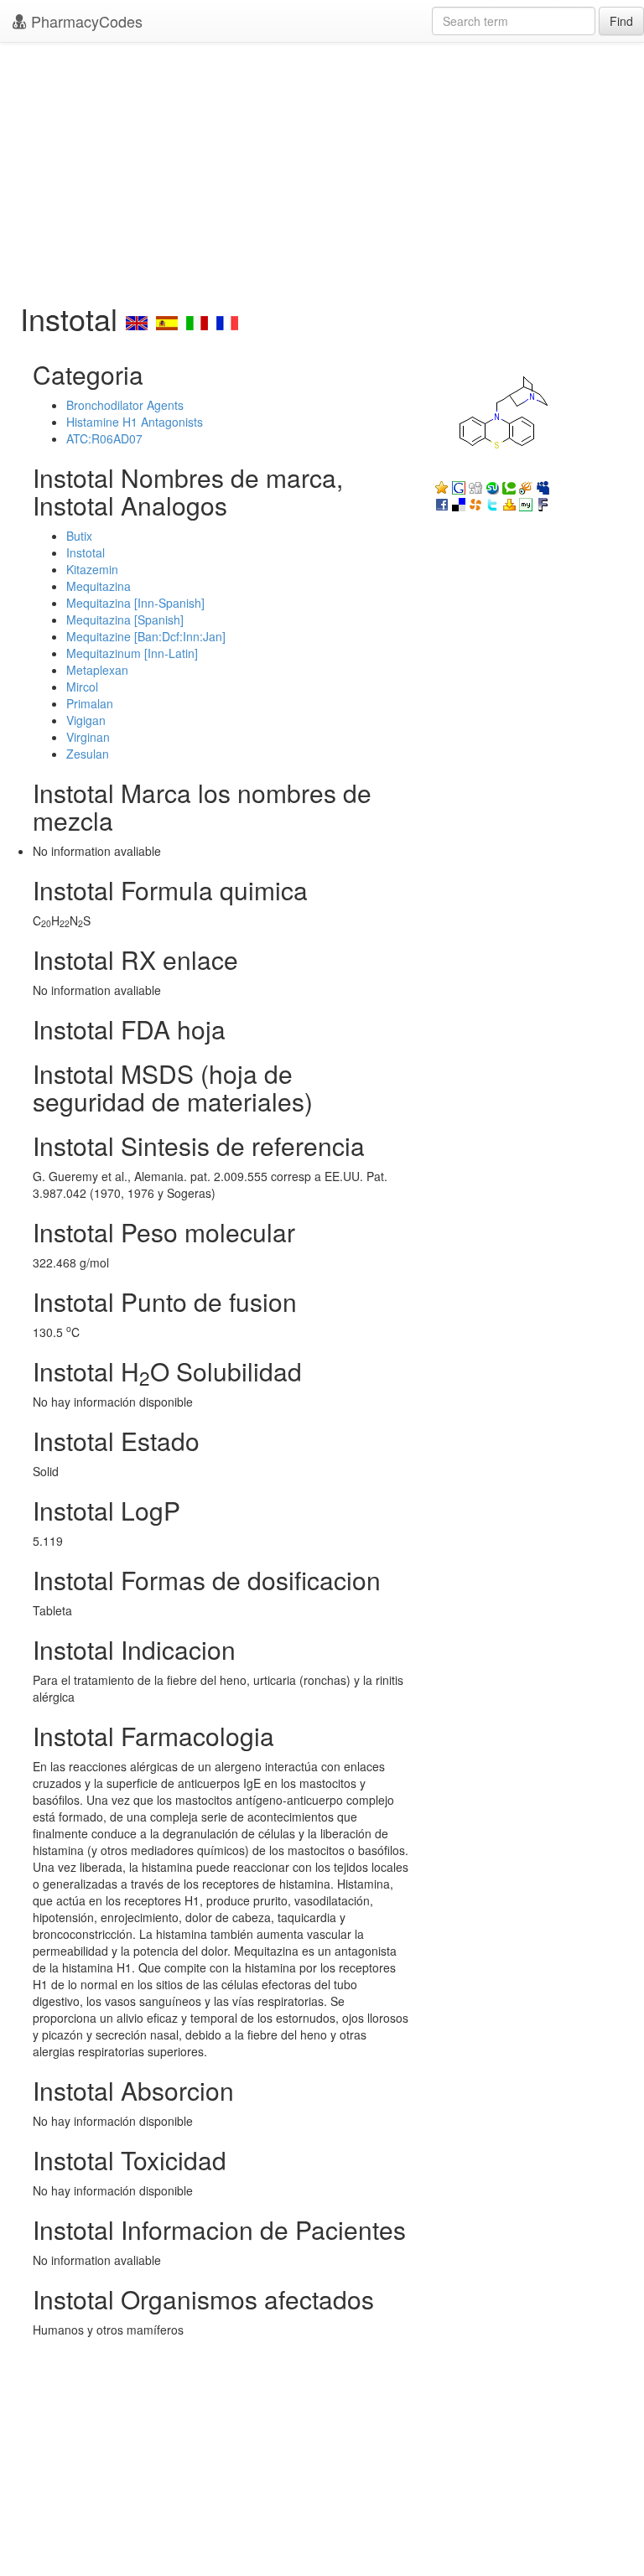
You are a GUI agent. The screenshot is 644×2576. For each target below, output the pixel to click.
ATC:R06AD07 (104, 438)
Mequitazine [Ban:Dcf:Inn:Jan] (146, 636)
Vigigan (86, 720)
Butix (79, 536)
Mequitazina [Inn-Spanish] (135, 603)
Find (621, 21)
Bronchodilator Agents (125, 405)
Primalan (90, 703)
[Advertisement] (322, 168)
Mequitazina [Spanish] (125, 619)
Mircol (82, 687)
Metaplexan (97, 670)
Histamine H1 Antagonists (135, 422)
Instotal (86, 552)
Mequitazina (99, 586)
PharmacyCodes (85, 21)
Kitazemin (92, 569)
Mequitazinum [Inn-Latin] (132, 653)
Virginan (88, 737)
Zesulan (88, 754)
